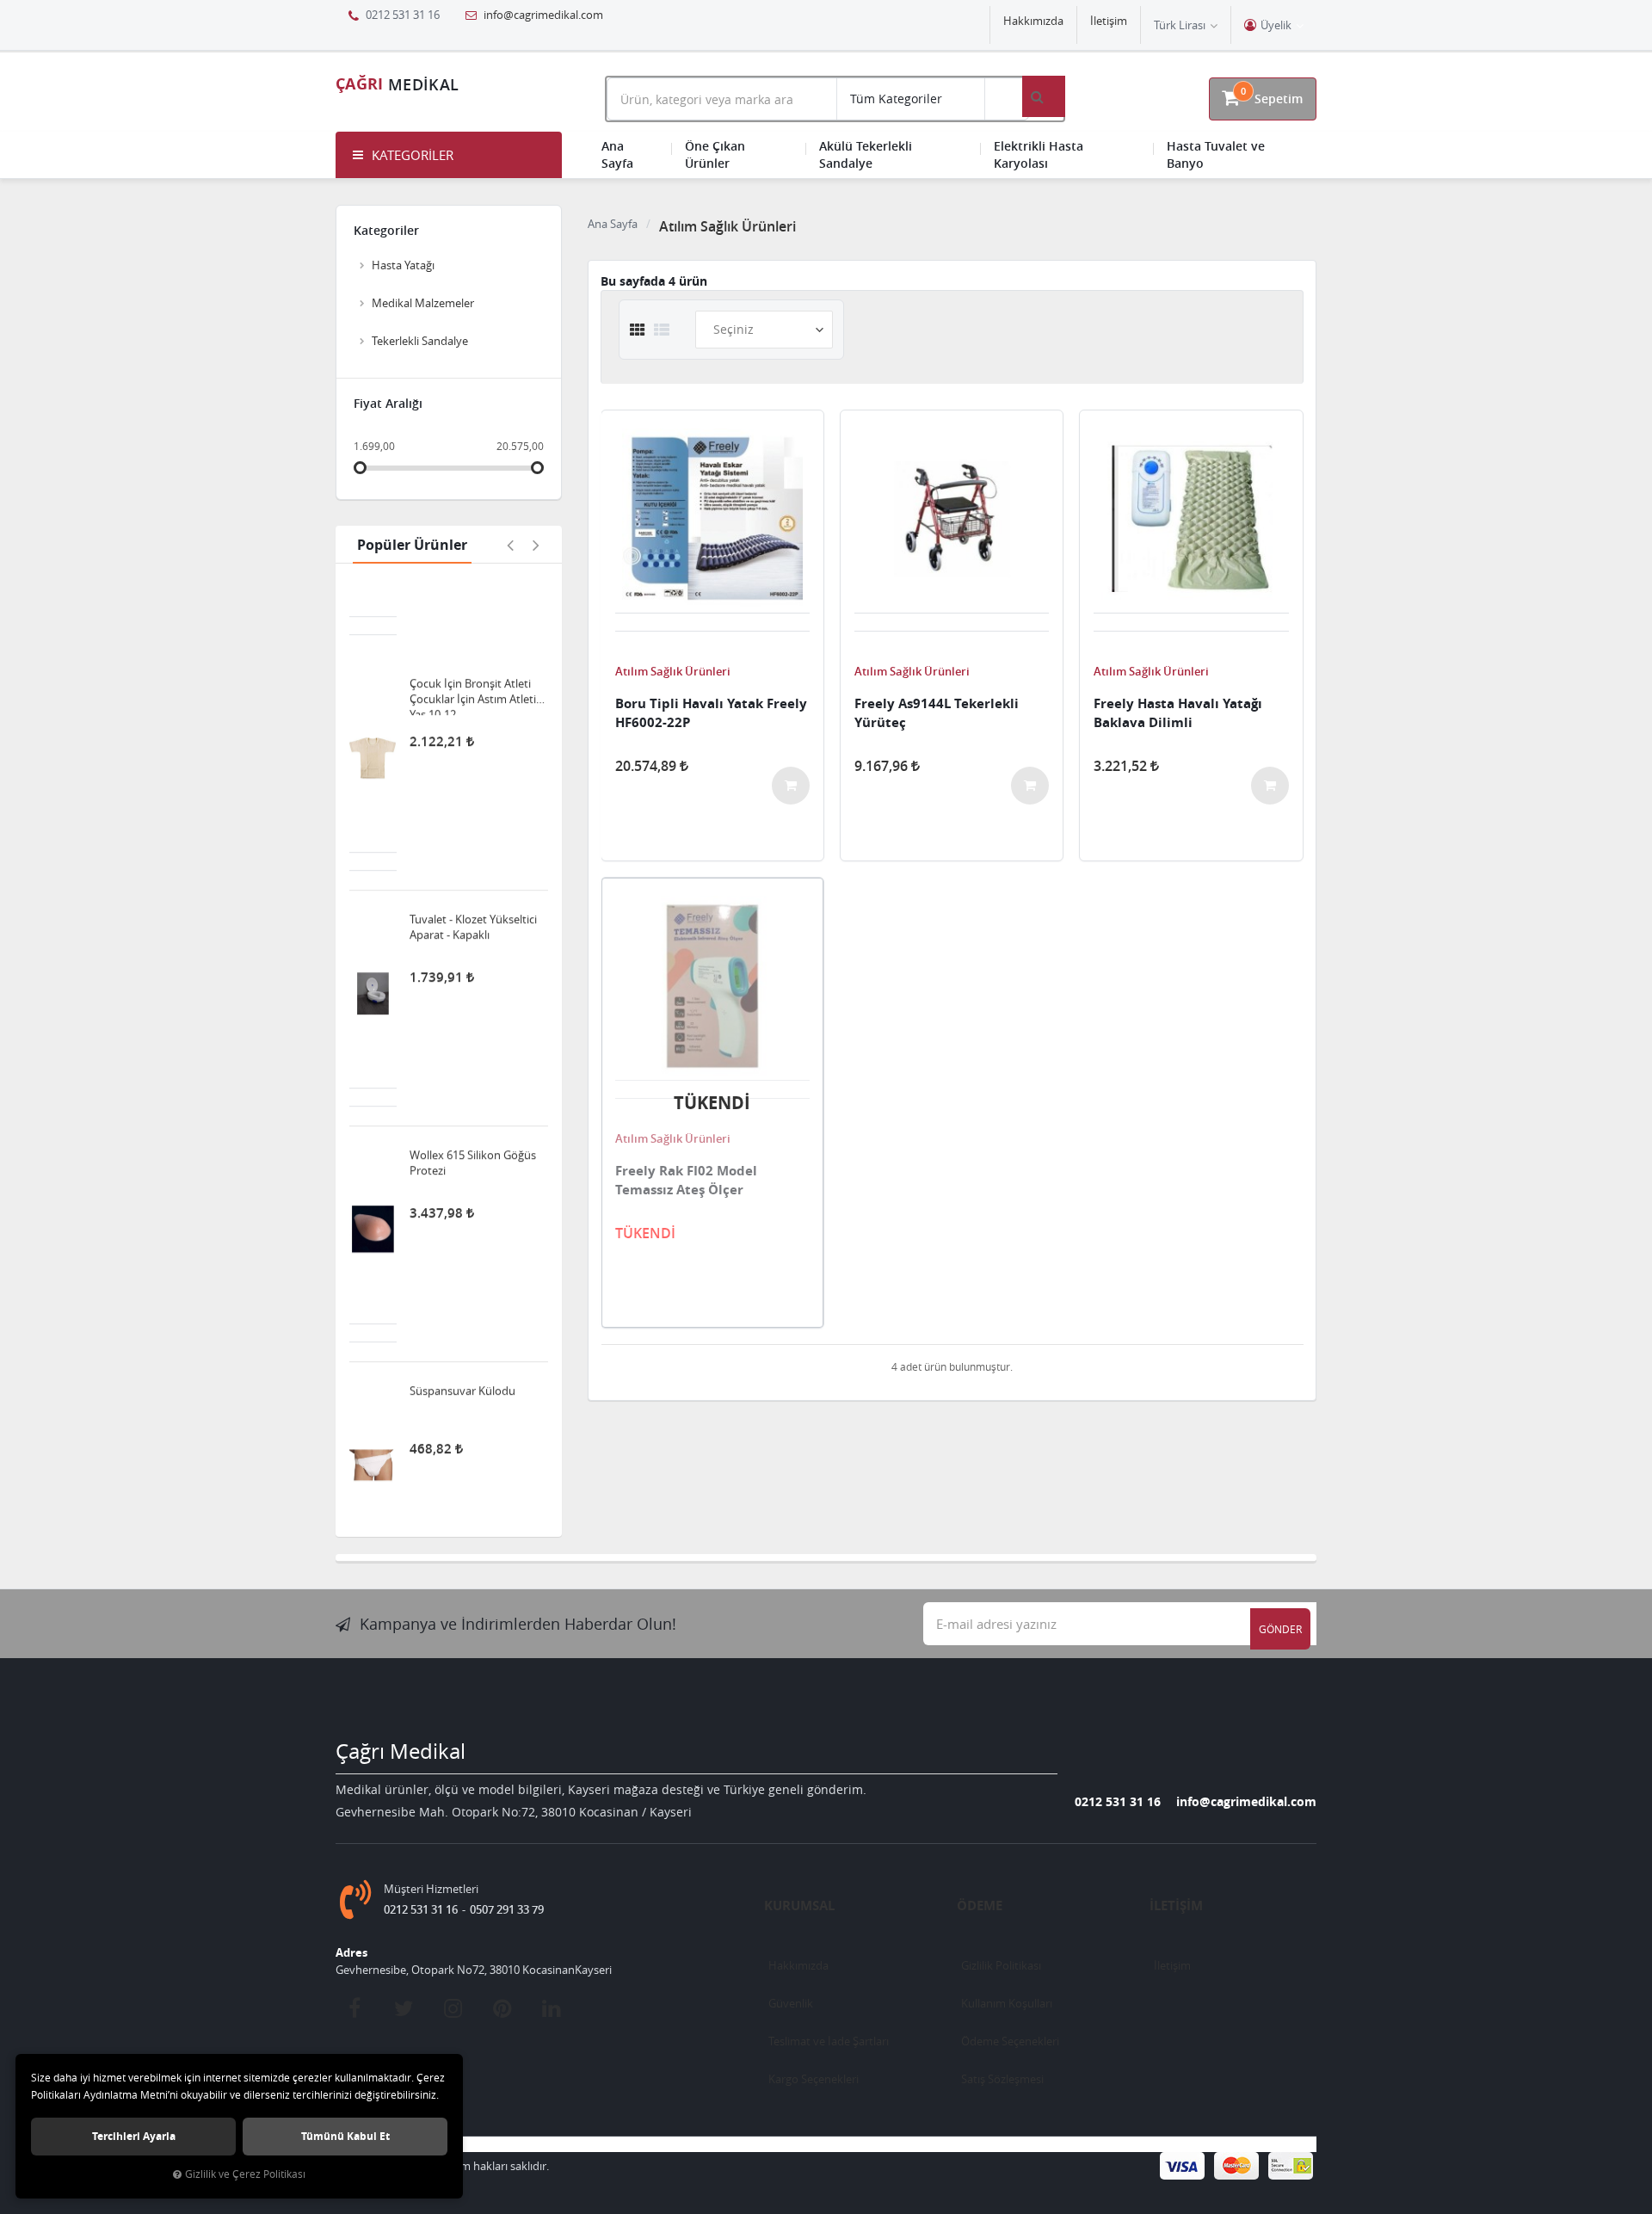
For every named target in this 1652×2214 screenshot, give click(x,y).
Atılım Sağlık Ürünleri (673, 671)
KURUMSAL (799, 1906)
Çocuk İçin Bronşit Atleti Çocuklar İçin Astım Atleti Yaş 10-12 (473, 623)
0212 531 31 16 (1118, 1801)
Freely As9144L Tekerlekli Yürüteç (937, 713)
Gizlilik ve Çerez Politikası (245, 2174)
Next (536, 545)
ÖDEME (980, 1906)
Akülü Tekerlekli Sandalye (866, 154)
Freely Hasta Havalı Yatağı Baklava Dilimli (1178, 713)
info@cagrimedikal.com (542, 15)
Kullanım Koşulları (1007, 2003)
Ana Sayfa (617, 154)
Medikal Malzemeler (423, 303)
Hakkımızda (1033, 21)
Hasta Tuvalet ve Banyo (1216, 154)
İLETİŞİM (1176, 1906)
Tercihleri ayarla (134, 2136)
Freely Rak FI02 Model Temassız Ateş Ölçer (686, 1180)
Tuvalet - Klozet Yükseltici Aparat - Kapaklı (473, 854)
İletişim (1109, 21)
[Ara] (1044, 96)
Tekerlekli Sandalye (420, 341)
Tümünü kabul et (345, 2136)
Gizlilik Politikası (1001, 1965)
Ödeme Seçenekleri (1010, 2041)
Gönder (1280, 1629)
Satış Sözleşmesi (1002, 2079)
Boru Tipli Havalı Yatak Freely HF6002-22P (711, 713)
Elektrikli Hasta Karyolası (1039, 154)
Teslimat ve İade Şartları (829, 2041)
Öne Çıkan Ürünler (715, 154)
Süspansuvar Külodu (462, 1318)
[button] (449, 155)
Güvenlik (791, 2003)
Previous (510, 545)
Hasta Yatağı (403, 265)
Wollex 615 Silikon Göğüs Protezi (473, 1090)
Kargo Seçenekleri (814, 2079)
